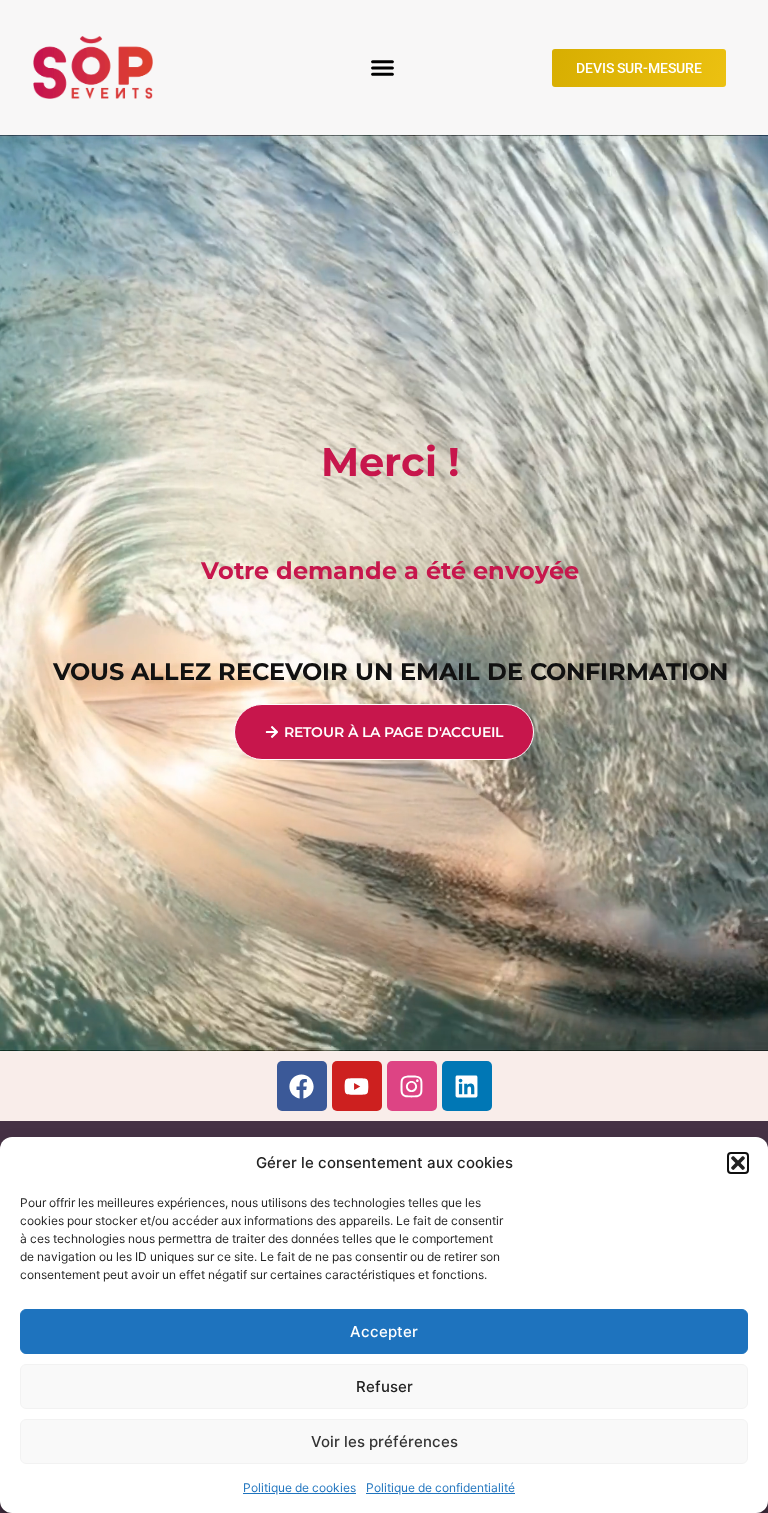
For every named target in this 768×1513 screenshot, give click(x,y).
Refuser (384, 1386)
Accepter (384, 1331)
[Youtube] (357, 1086)
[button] (738, 1163)
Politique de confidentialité (440, 1487)
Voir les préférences (384, 1441)
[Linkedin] (467, 1086)
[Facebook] (302, 1086)
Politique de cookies (299, 1487)
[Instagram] (412, 1086)
